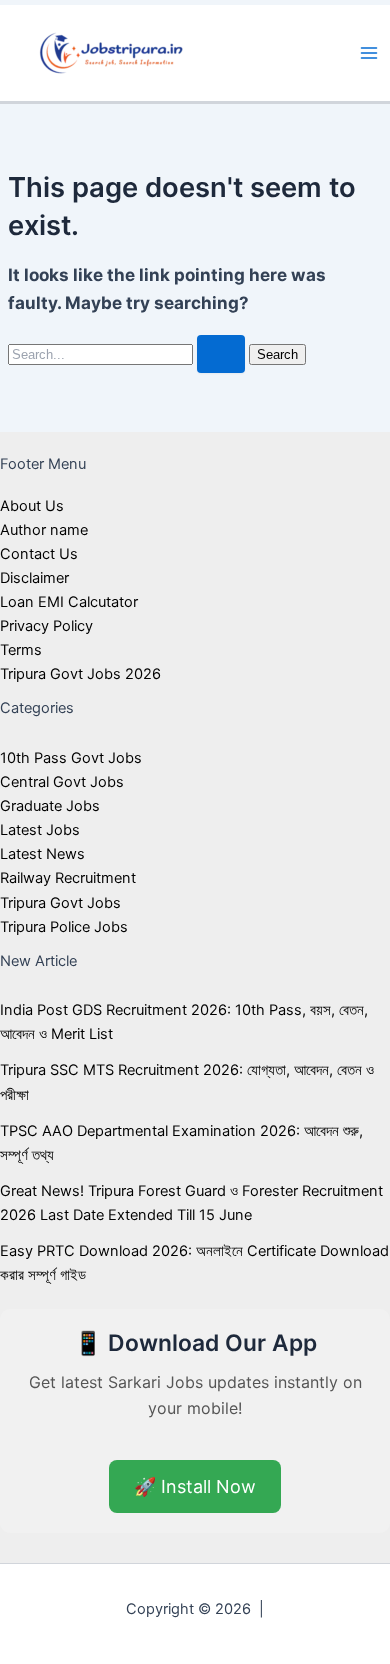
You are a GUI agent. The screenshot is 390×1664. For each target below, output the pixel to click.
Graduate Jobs (50, 806)
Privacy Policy (46, 626)
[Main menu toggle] (369, 53)
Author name (44, 530)
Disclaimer (34, 578)
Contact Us (39, 554)
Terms (21, 650)
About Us (32, 506)
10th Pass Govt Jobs (71, 758)
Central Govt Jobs (62, 782)
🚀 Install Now (195, 1486)
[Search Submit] (221, 354)
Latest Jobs (40, 830)
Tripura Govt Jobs (60, 903)
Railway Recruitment (68, 878)
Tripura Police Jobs (64, 927)
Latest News (42, 854)
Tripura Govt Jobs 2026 (80, 674)
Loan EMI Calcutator (69, 602)
